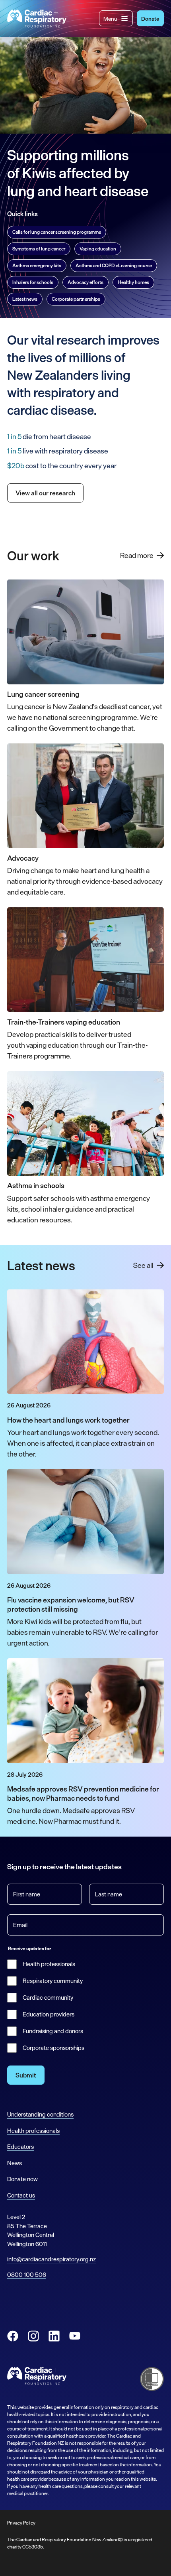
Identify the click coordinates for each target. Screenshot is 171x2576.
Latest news (25, 299)
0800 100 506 (27, 2275)
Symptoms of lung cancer (39, 249)
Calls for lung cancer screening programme (57, 232)
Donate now (22, 2179)
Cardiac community (48, 1998)
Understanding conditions (40, 2114)
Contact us (21, 2195)
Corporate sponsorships (53, 2048)
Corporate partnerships (76, 299)
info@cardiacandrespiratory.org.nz (51, 2259)
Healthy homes (133, 282)
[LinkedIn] (54, 2336)
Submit (26, 2075)
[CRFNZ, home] (37, 19)
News (15, 2163)
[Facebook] (13, 2336)
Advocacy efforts (85, 282)
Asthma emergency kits (37, 266)
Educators (20, 2147)
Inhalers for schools (33, 282)
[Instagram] (33, 2336)
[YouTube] (75, 2336)
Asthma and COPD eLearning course (114, 266)
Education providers (49, 2014)
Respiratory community (53, 1981)
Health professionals (49, 1964)
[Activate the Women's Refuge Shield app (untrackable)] (152, 2379)
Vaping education (98, 249)
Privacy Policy (21, 2523)
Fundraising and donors (53, 2031)
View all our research (45, 493)
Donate (150, 19)
